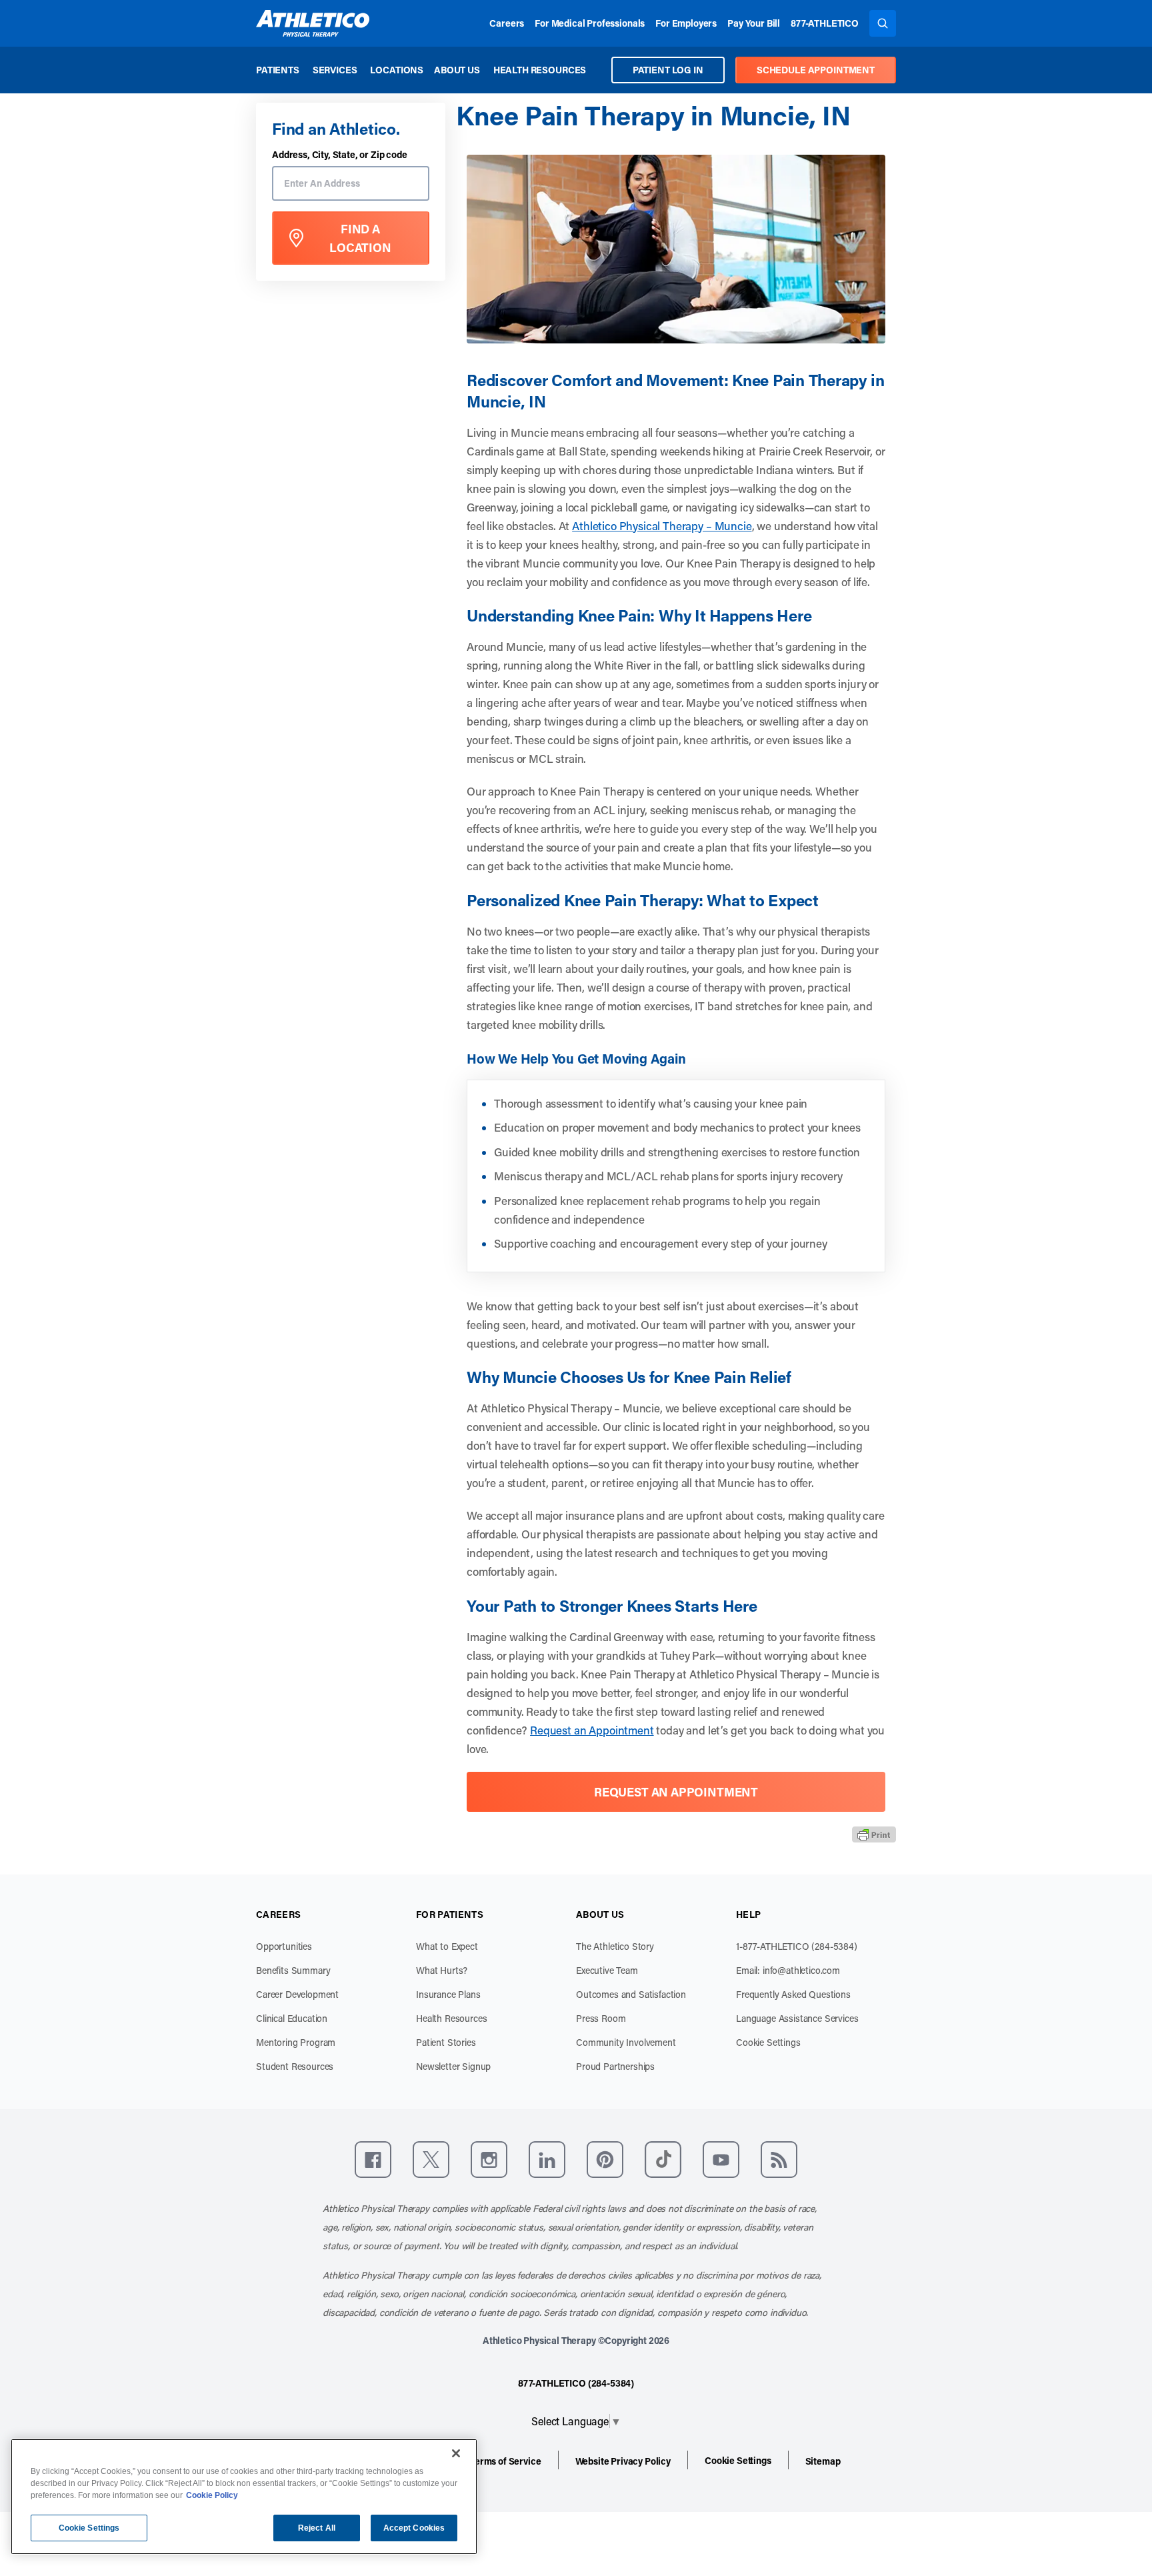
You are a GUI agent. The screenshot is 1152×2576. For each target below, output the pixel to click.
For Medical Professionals (590, 23)
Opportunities (284, 1946)
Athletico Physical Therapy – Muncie (662, 525)
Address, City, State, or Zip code (340, 155)
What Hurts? (442, 1970)
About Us (457, 70)
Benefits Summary (293, 1970)
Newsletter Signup (453, 2066)
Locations (397, 70)
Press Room (601, 2018)
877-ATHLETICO (825, 23)
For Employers (686, 23)
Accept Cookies (414, 2528)
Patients (278, 70)
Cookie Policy (212, 2495)
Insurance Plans (448, 1994)
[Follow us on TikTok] (663, 2160)
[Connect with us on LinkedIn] (547, 2160)
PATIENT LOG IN (668, 70)
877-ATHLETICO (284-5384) (576, 2383)
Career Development (297, 1994)
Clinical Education (292, 2018)
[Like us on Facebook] (373, 2160)
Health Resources (540, 70)
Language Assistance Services (797, 2018)
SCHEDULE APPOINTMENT (816, 70)
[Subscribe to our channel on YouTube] (721, 2160)
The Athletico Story (615, 1946)
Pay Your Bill (754, 23)
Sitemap (823, 2461)
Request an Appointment (592, 1730)
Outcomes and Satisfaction (631, 1994)
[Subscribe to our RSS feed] (779, 2160)
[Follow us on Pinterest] (605, 2160)
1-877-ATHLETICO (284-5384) (797, 1946)
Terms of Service (505, 2461)
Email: (788, 1970)
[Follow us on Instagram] (489, 2160)
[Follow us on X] (431, 2160)
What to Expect (447, 1946)
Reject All (317, 2528)
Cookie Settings (768, 2042)
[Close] (456, 2453)
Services (335, 70)
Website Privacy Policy (623, 2461)
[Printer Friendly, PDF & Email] (874, 1834)
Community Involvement (626, 2042)
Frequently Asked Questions (793, 1994)
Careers (507, 23)
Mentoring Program (296, 2042)
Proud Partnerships (615, 2066)
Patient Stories (446, 2042)
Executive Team (607, 1970)
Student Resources (295, 2066)
